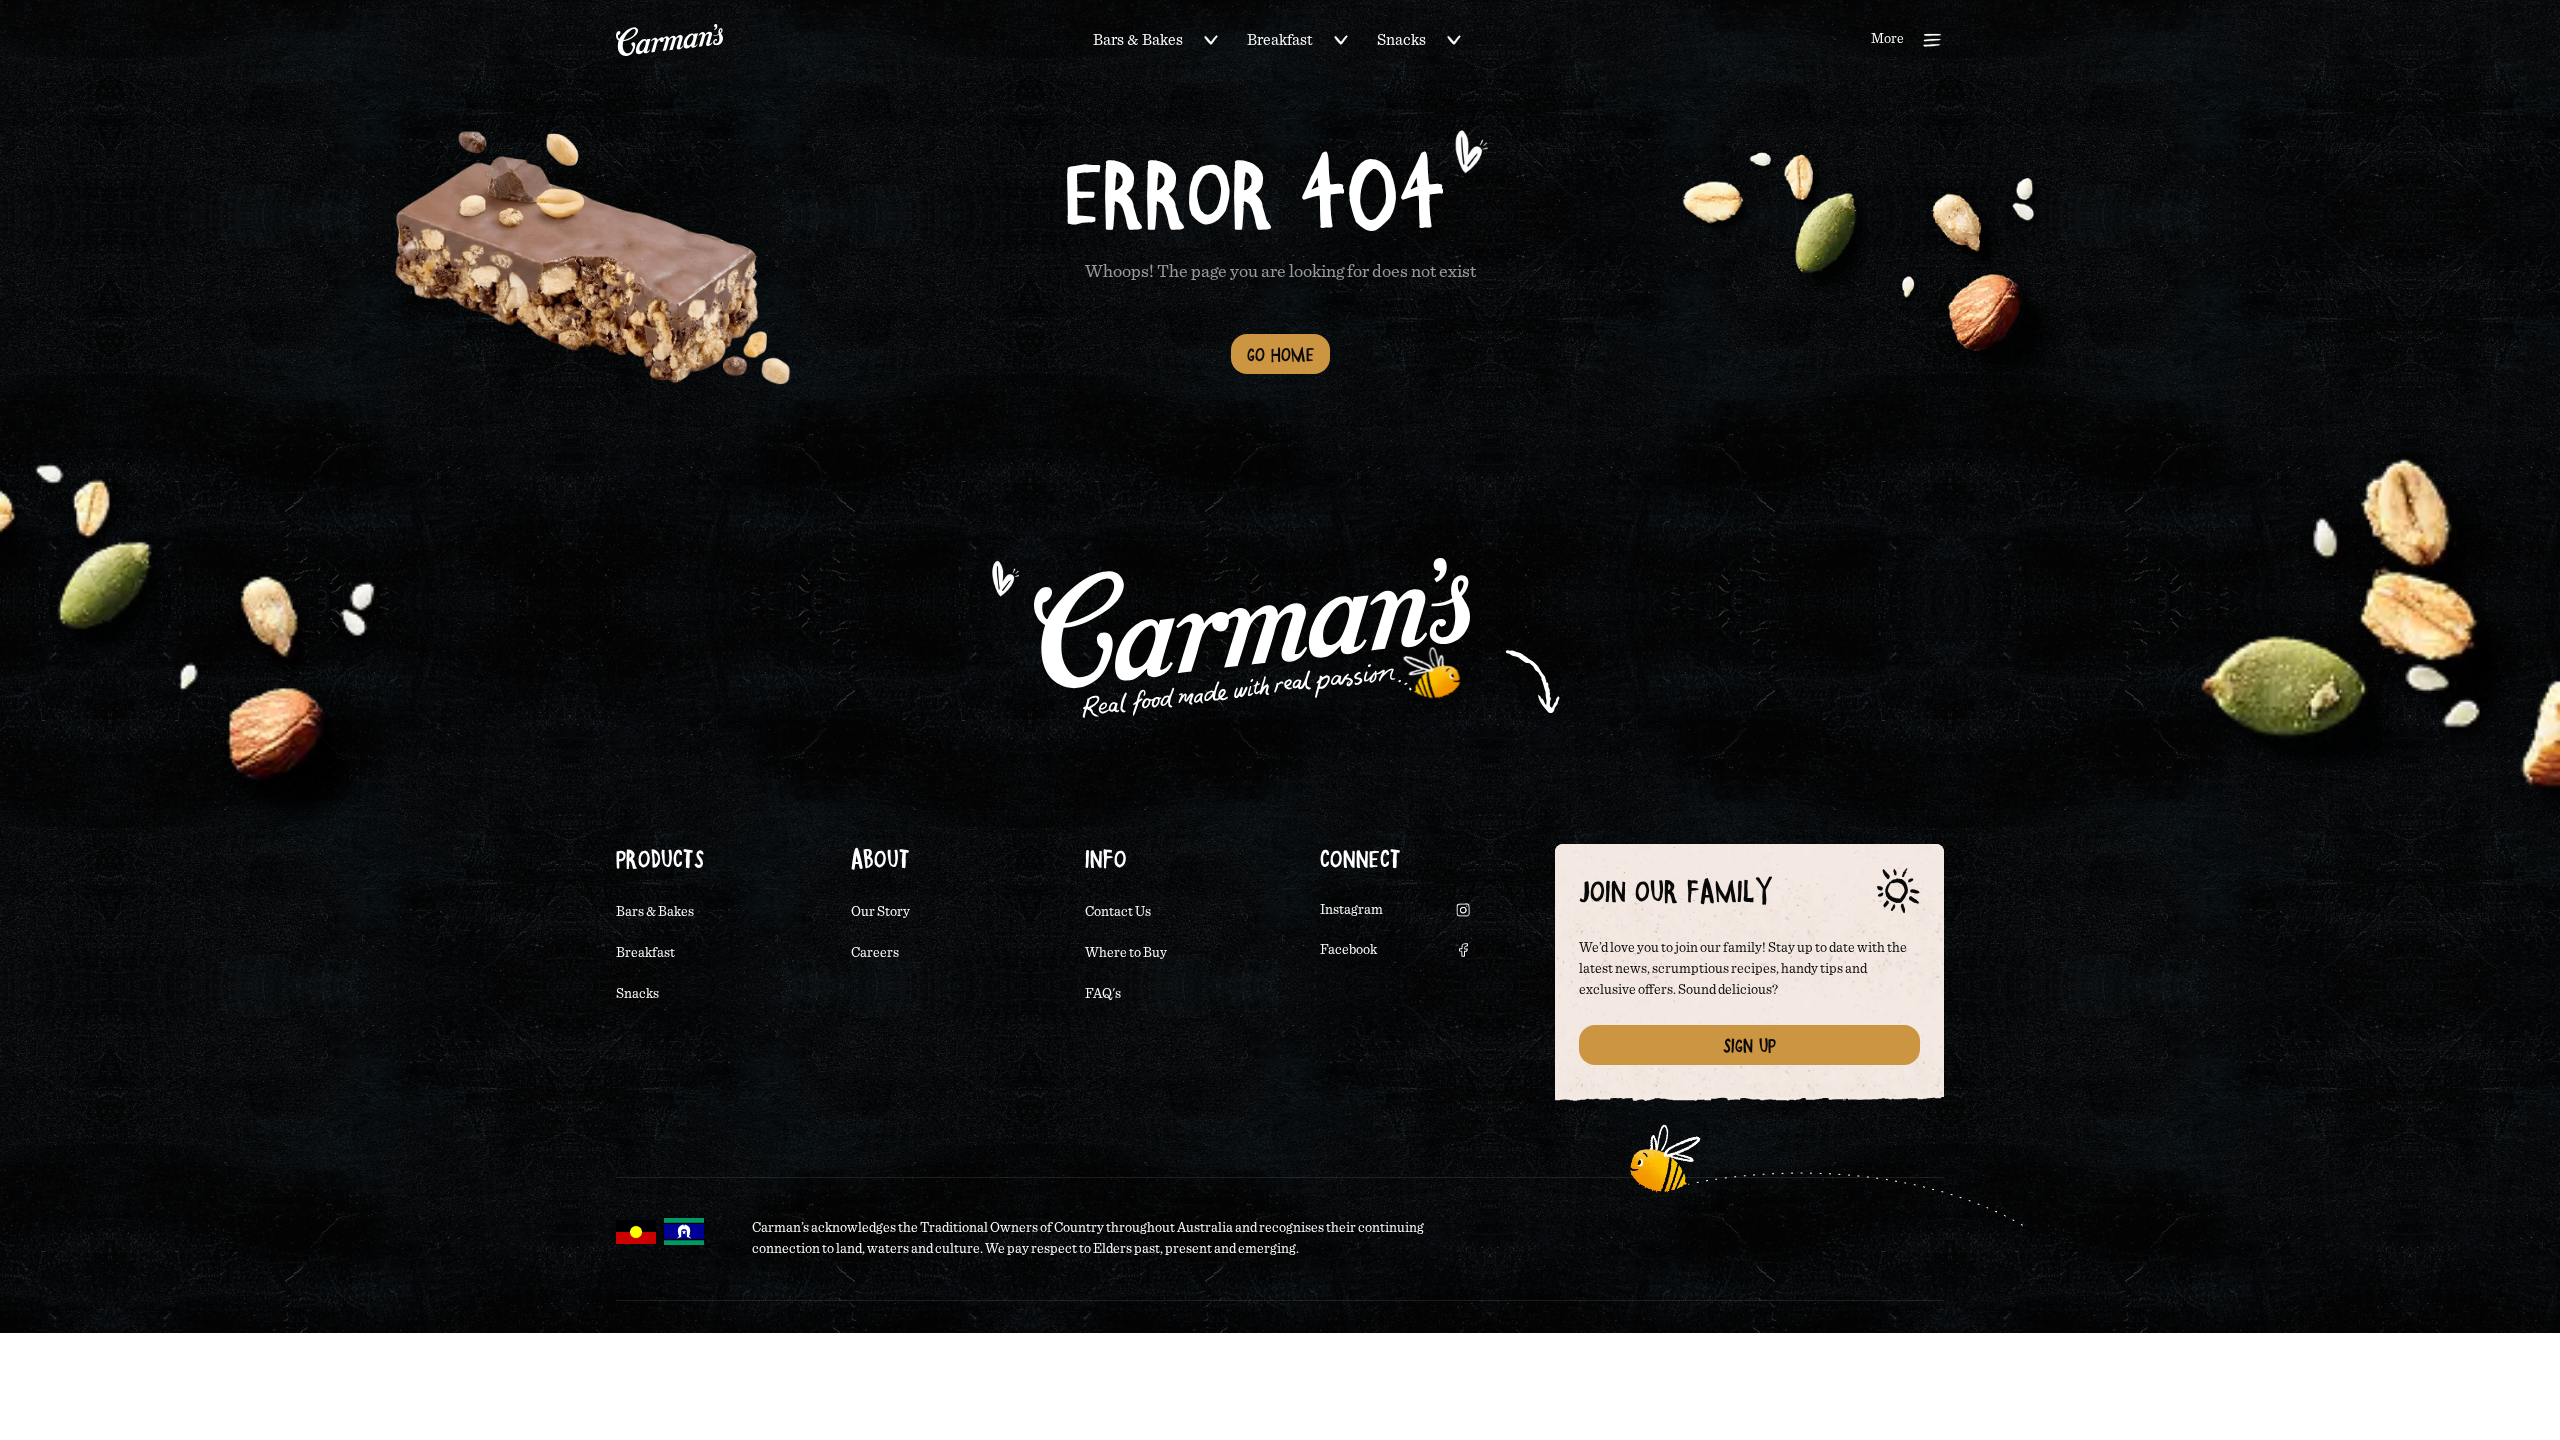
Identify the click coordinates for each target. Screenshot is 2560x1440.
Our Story (880, 912)
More (1887, 39)
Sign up (1749, 1045)
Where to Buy (1126, 953)
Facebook (1348, 950)
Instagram (1351, 910)
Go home (1280, 354)
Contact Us (1118, 912)
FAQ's (1103, 994)
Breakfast (1280, 40)
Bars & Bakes (1138, 40)
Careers (875, 953)
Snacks (1401, 40)
